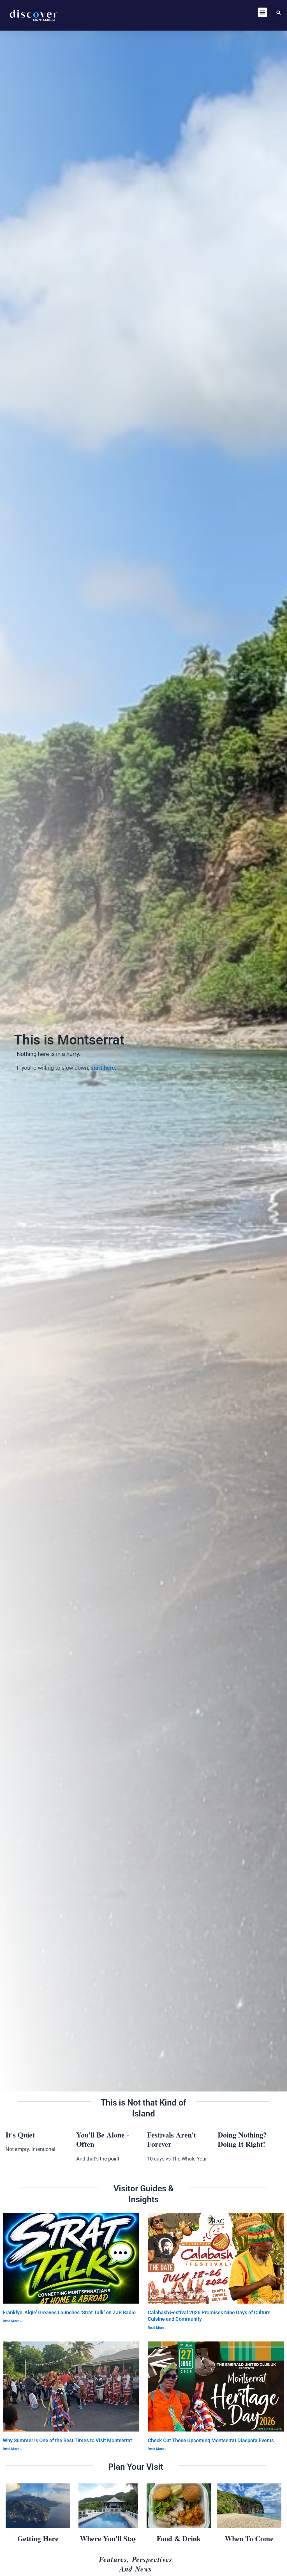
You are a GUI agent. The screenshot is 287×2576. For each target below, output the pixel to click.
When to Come (249, 2538)
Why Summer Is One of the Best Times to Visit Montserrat (67, 2440)
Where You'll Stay (108, 2538)
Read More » (12, 2321)
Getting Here (38, 2538)
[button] (262, 12)
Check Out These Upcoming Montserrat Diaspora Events (211, 2440)
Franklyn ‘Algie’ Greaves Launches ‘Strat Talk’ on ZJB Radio (69, 2312)
